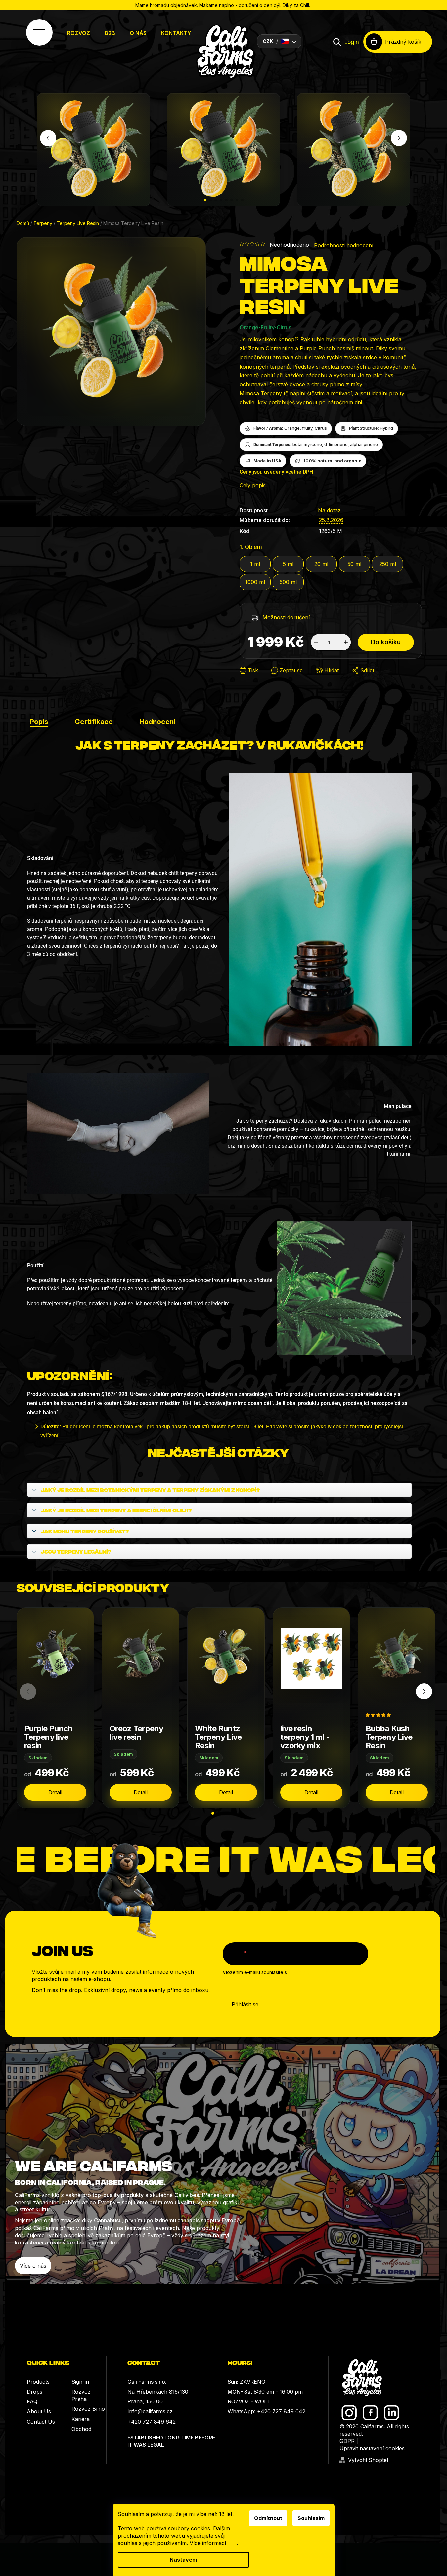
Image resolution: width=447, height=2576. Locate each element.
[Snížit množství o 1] (316, 642)
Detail (55, 1792)
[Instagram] (349, 2413)
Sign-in (80, 2382)
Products (38, 2382)
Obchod (81, 2429)
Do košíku (386, 642)
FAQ (32, 2401)
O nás (138, 33)
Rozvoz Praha (81, 2395)
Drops (35, 2392)
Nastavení (183, 2560)
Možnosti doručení (286, 617)
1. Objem (251, 547)
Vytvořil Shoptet (368, 2460)
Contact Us (41, 2422)
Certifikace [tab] (94, 722)
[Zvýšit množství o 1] (346, 642)
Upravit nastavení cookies (372, 2448)
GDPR (347, 2441)
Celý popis (253, 485)
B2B (110, 33)
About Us (39, 2411)
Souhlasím (311, 2518)
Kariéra (81, 2419)
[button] (205, 200)
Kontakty (176, 33)
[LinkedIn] (392, 2413)
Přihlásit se (245, 2004)
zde (232, 2543)
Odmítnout (268, 2518)
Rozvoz (79, 33)
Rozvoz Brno (88, 2409)
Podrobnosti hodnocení (344, 245)
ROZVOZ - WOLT (249, 2401)
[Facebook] (370, 2413)
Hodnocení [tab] (157, 722)
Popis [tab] (39, 722)
